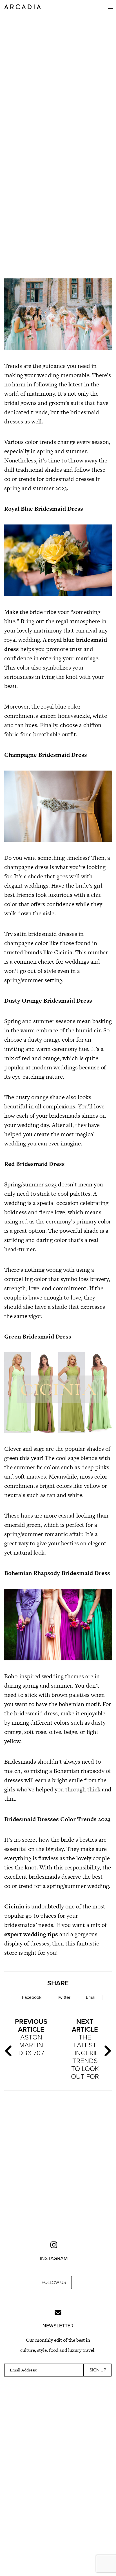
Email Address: (23, 2370)
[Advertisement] (58, 207)
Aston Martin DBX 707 (31, 2037)
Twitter (64, 1997)
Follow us (54, 2282)
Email (91, 1997)
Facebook (32, 1997)
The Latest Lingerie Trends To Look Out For (85, 2049)
